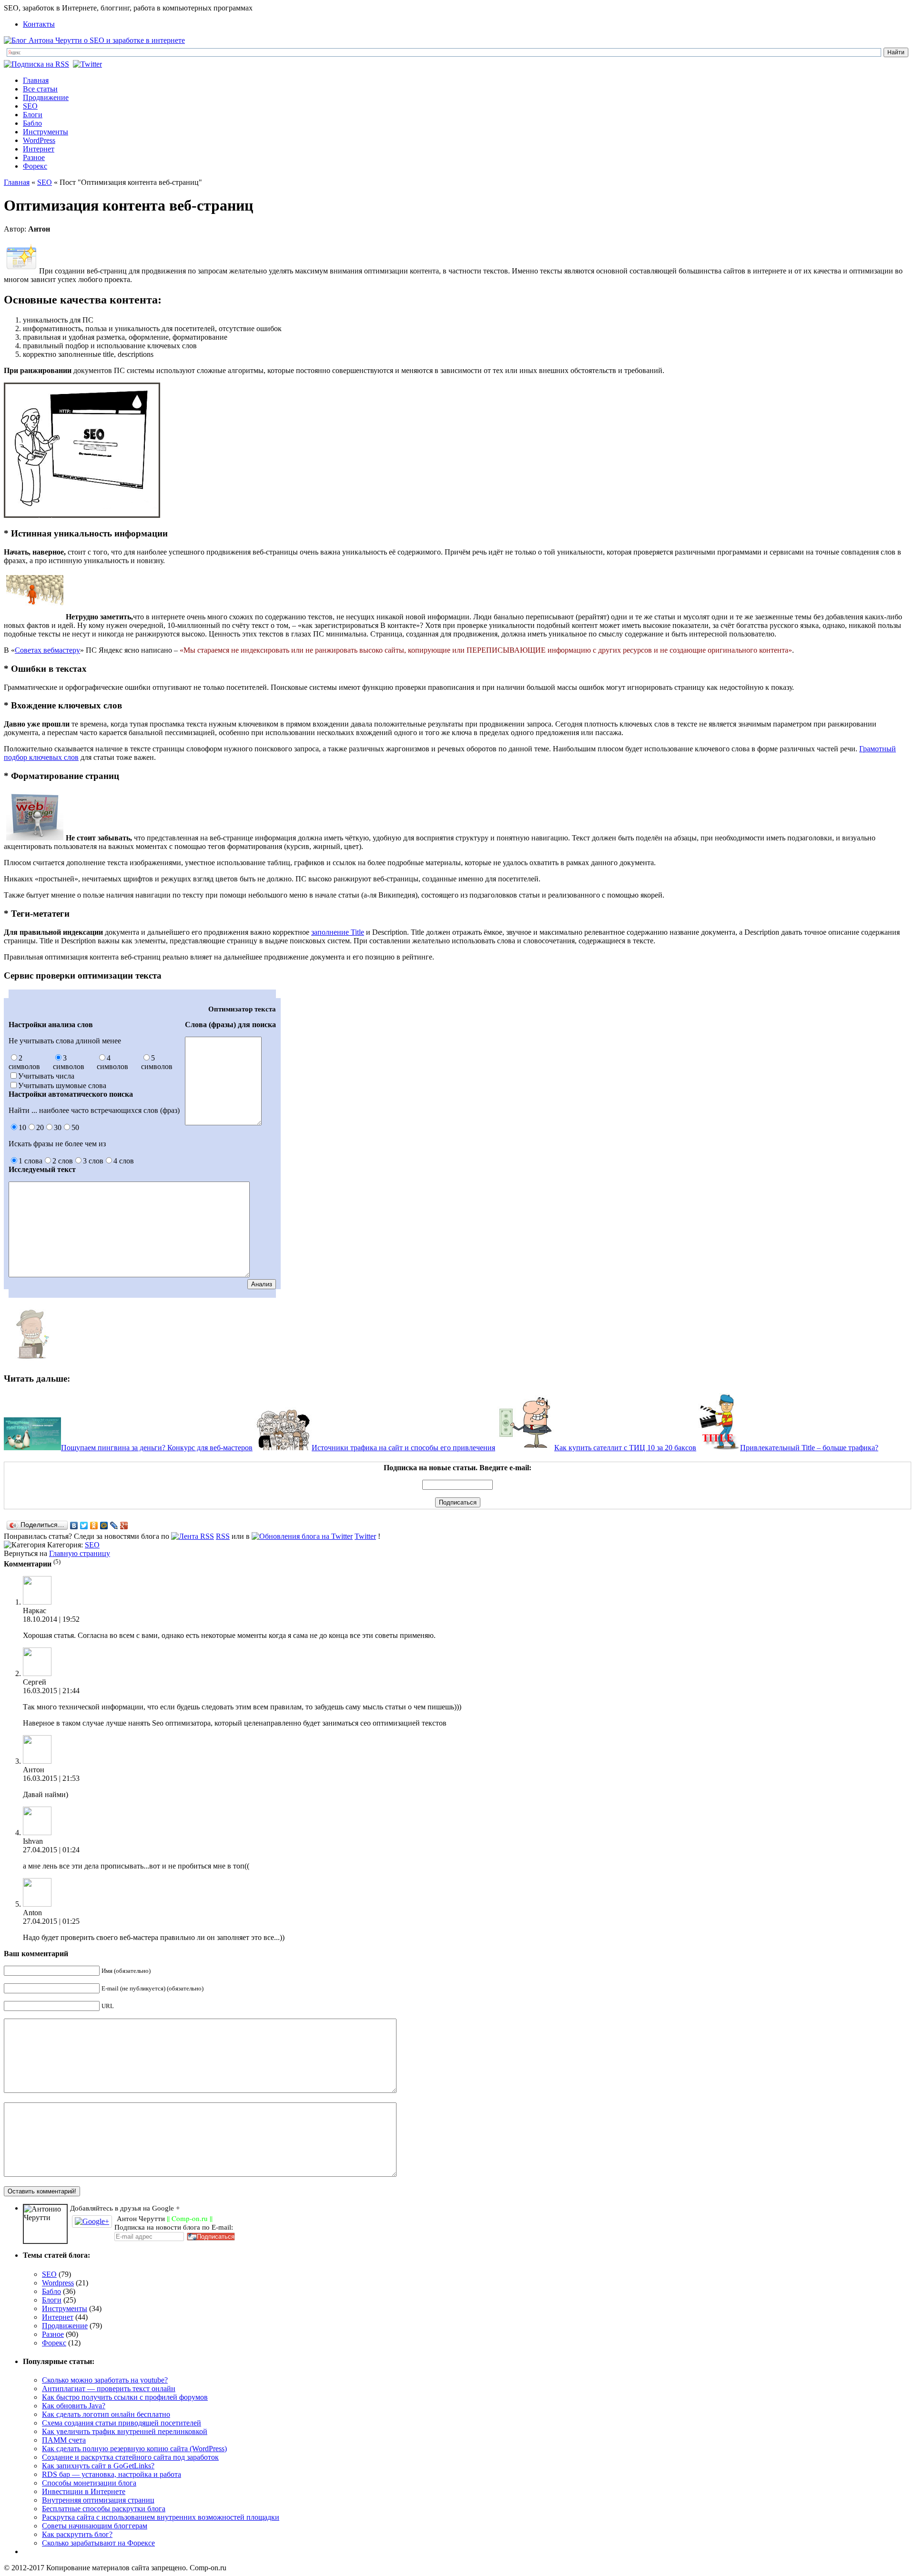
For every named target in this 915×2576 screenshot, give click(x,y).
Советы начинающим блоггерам (95, 2526)
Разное (34, 157)
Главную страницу (80, 1553)
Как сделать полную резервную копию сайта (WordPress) (134, 2449)
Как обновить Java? (74, 2406)
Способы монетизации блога (89, 2483)
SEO (30, 106)
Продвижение (46, 97)
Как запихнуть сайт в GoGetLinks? (98, 2466)
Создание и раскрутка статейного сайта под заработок (130, 2457)
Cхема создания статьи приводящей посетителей (122, 2423)
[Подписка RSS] (37, 64)
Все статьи (40, 89)
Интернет (39, 149)
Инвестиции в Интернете (84, 2491)
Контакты (39, 24)
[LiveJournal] (114, 1525)
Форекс (35, 166)
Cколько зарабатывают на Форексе (98, 2543)
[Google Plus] (124, 1525)
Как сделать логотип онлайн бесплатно (106, 2414)
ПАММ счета (64, 2440)
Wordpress (58, 2283)
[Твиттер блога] (88, 64)
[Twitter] (84, 1525)
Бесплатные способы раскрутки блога (104, 2509)
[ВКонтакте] (74, 1525)
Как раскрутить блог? (77, 2534)
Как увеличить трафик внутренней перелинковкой (125, 2431)
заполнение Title (338, 932)
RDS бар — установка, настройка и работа (112, 2474)
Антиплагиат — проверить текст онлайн (109, 2389)
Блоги (33, 115)
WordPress (39, 140)
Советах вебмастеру (47, 650)
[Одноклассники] (94, 1525)
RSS (223, 1536)
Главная (36, 80)
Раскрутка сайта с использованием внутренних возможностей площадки (161, 2517)
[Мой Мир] (104, 1525)
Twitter (365, 1536)
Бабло (32, 123)
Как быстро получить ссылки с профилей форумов (125, 2397)
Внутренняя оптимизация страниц (98, 2500)
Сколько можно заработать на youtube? (105, 2380)
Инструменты (46, 132)
